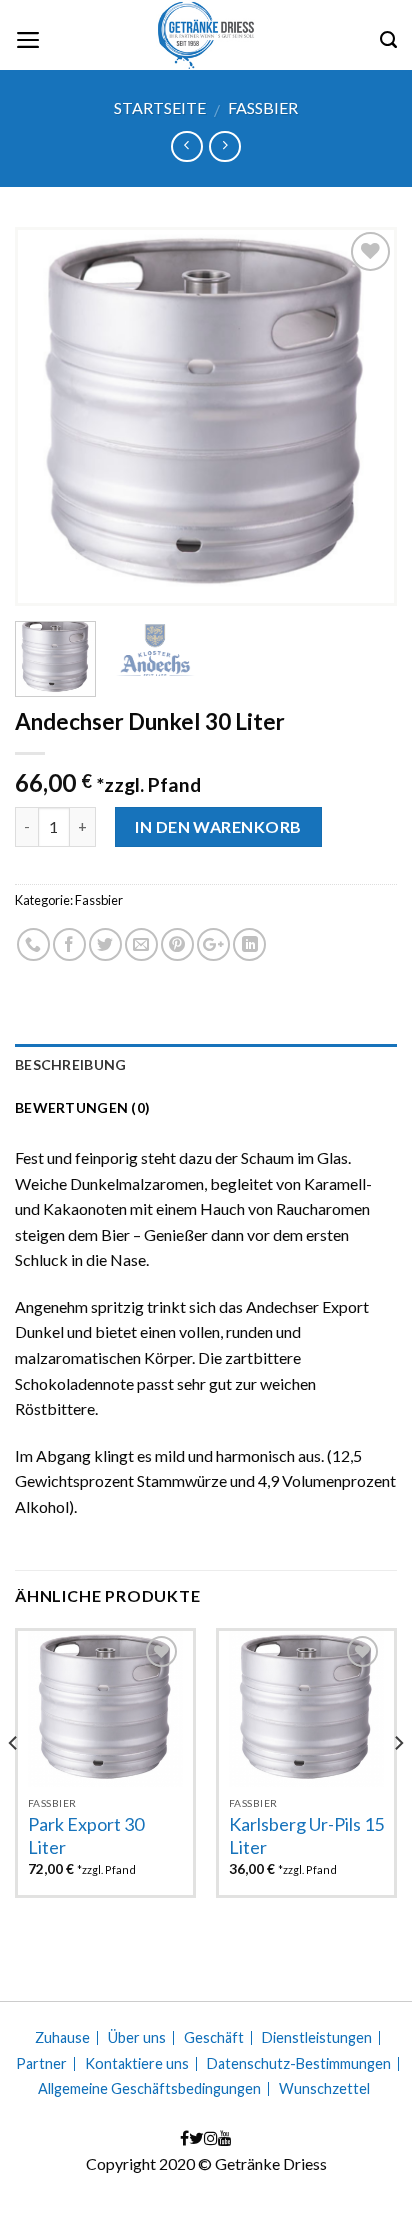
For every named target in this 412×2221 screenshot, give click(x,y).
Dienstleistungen (317, 2038)
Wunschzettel (324, 2089)
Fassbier (263, 107)
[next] (364, 416)
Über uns (137, 2038)
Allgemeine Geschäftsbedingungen (149, 2089)
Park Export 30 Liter (86, 1835)
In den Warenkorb (218, 826)
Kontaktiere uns (137, 2064)
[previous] (48, 416)
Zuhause (62, 2038)
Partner (41, 2064)
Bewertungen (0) (82, 1107)
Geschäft (214, 2038)
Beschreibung (70, 1064)
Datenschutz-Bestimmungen (299, 2064)
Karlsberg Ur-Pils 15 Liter (306, 1835)
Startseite (160, 107)
